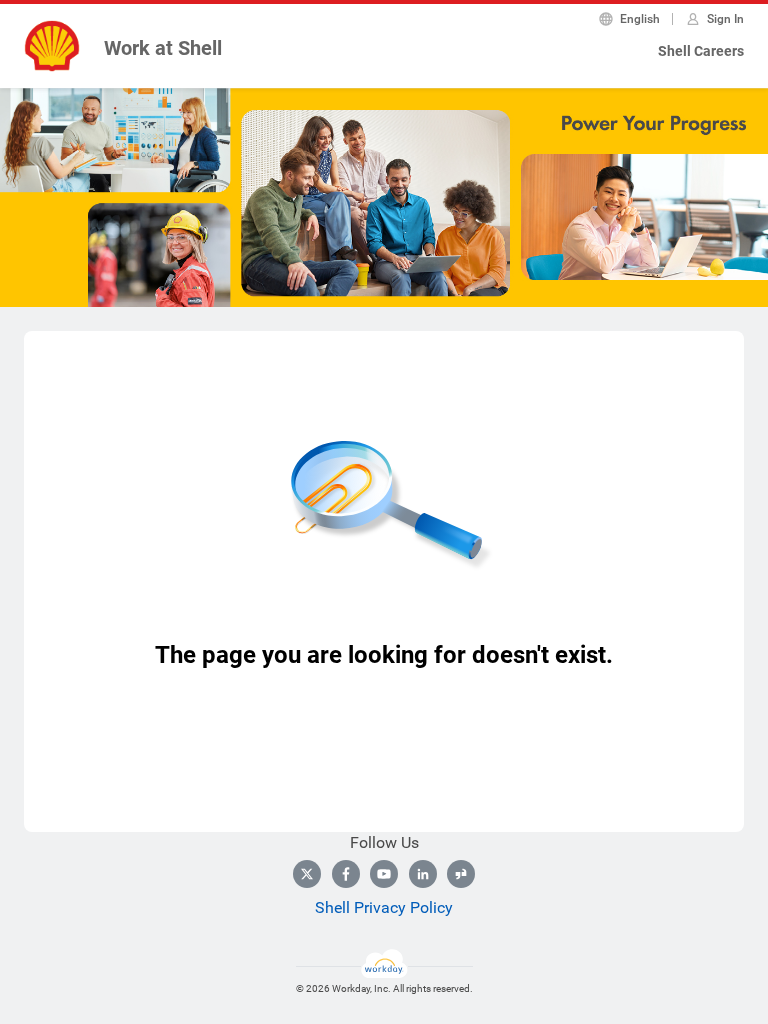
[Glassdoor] (461, 874)
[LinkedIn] (423, 874)
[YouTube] (384, 874)
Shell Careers (701, 51)
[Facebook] (346, 874)
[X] (307, 874)
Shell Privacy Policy (384, 907)
